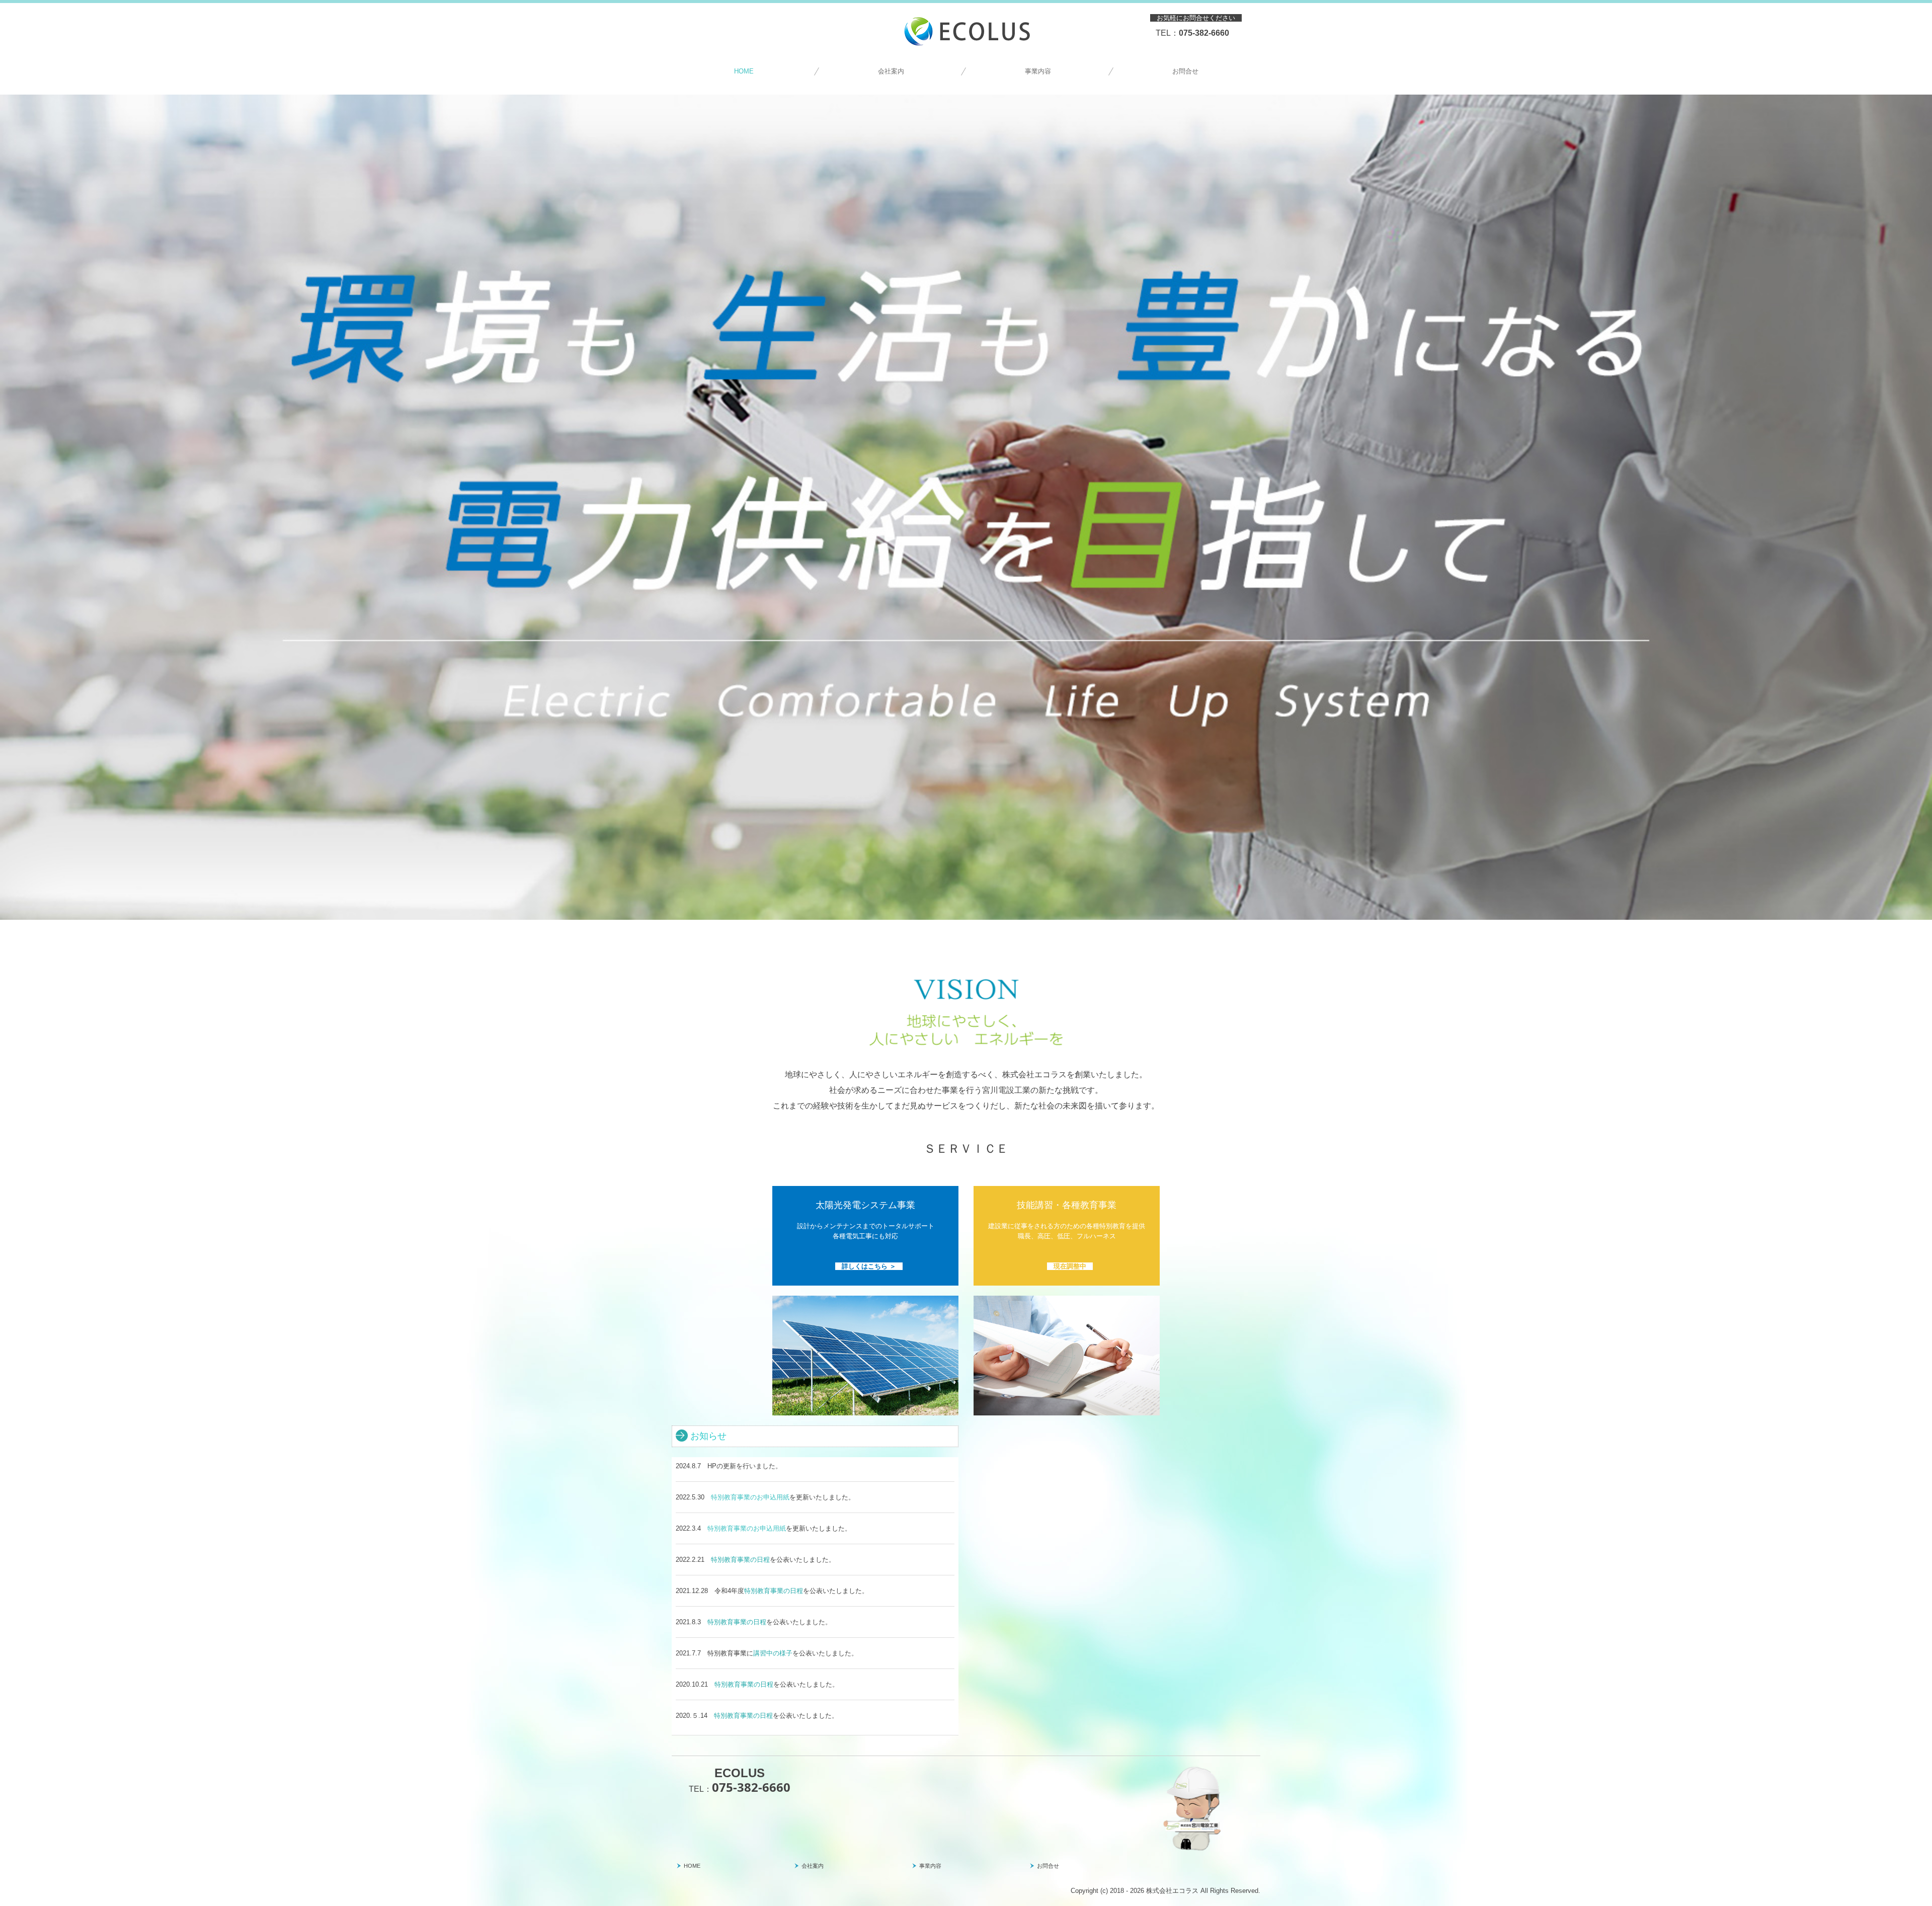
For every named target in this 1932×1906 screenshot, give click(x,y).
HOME (744, 71)
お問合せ (1185, 71)
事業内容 (1038, 71)
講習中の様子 (773, 1653)
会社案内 (891, 71)
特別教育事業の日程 (740, 1560)
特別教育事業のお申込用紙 (750, 1497)
